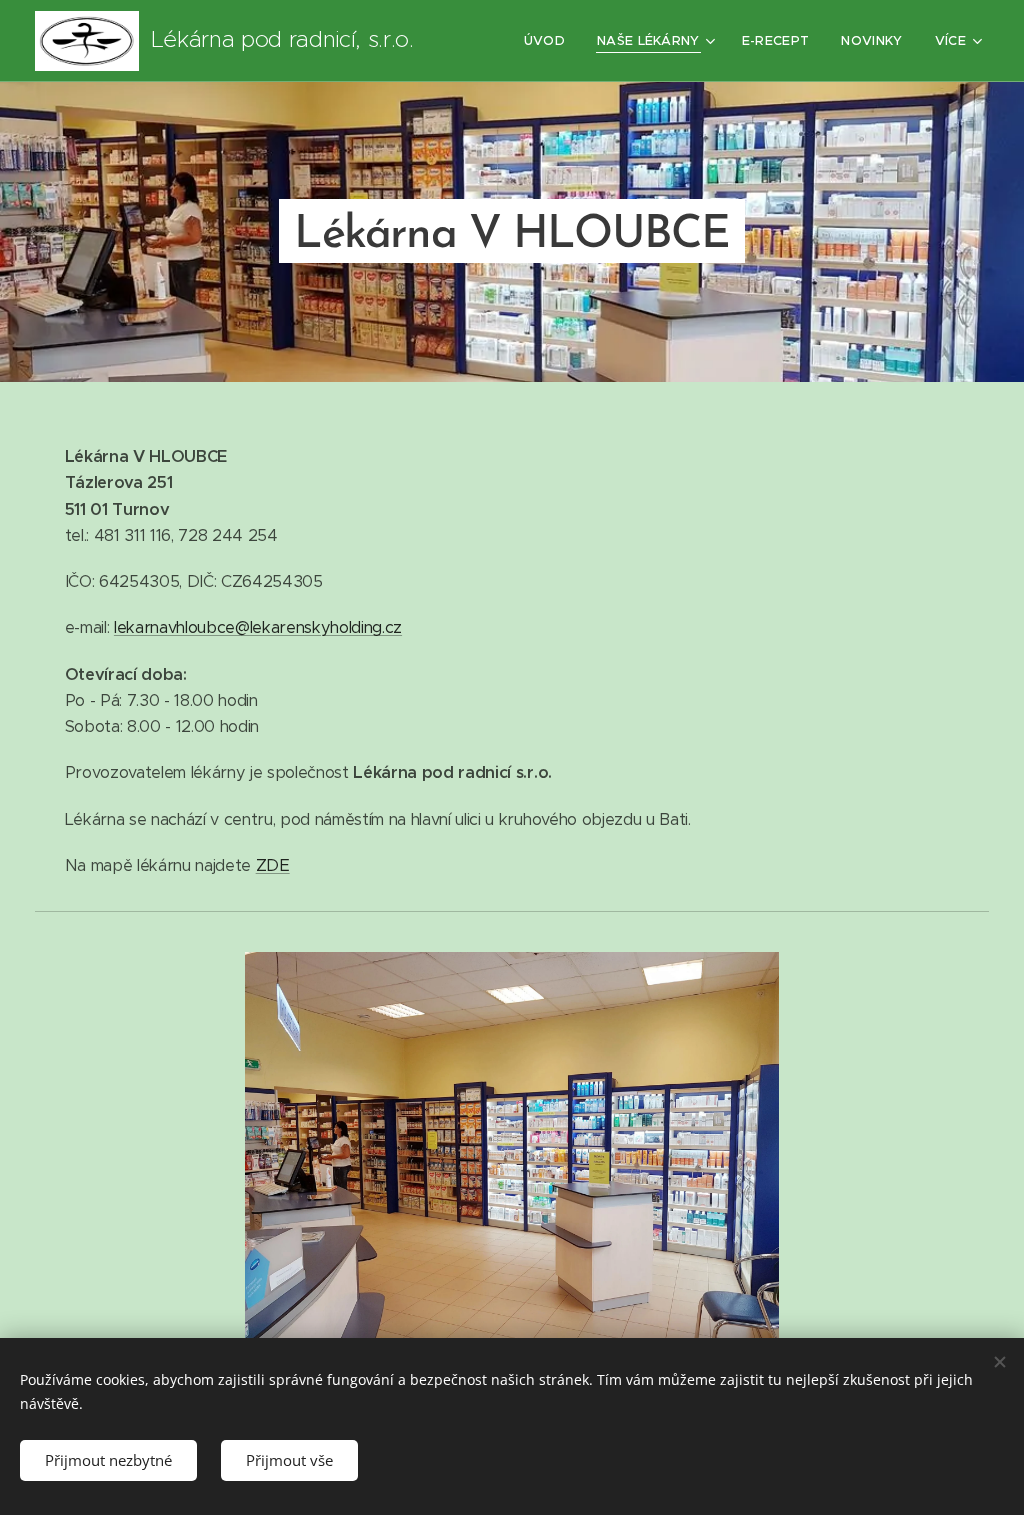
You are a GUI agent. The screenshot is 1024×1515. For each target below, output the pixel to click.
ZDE (273, 865)
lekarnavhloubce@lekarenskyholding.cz (258, 627)
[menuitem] (550, 41)
